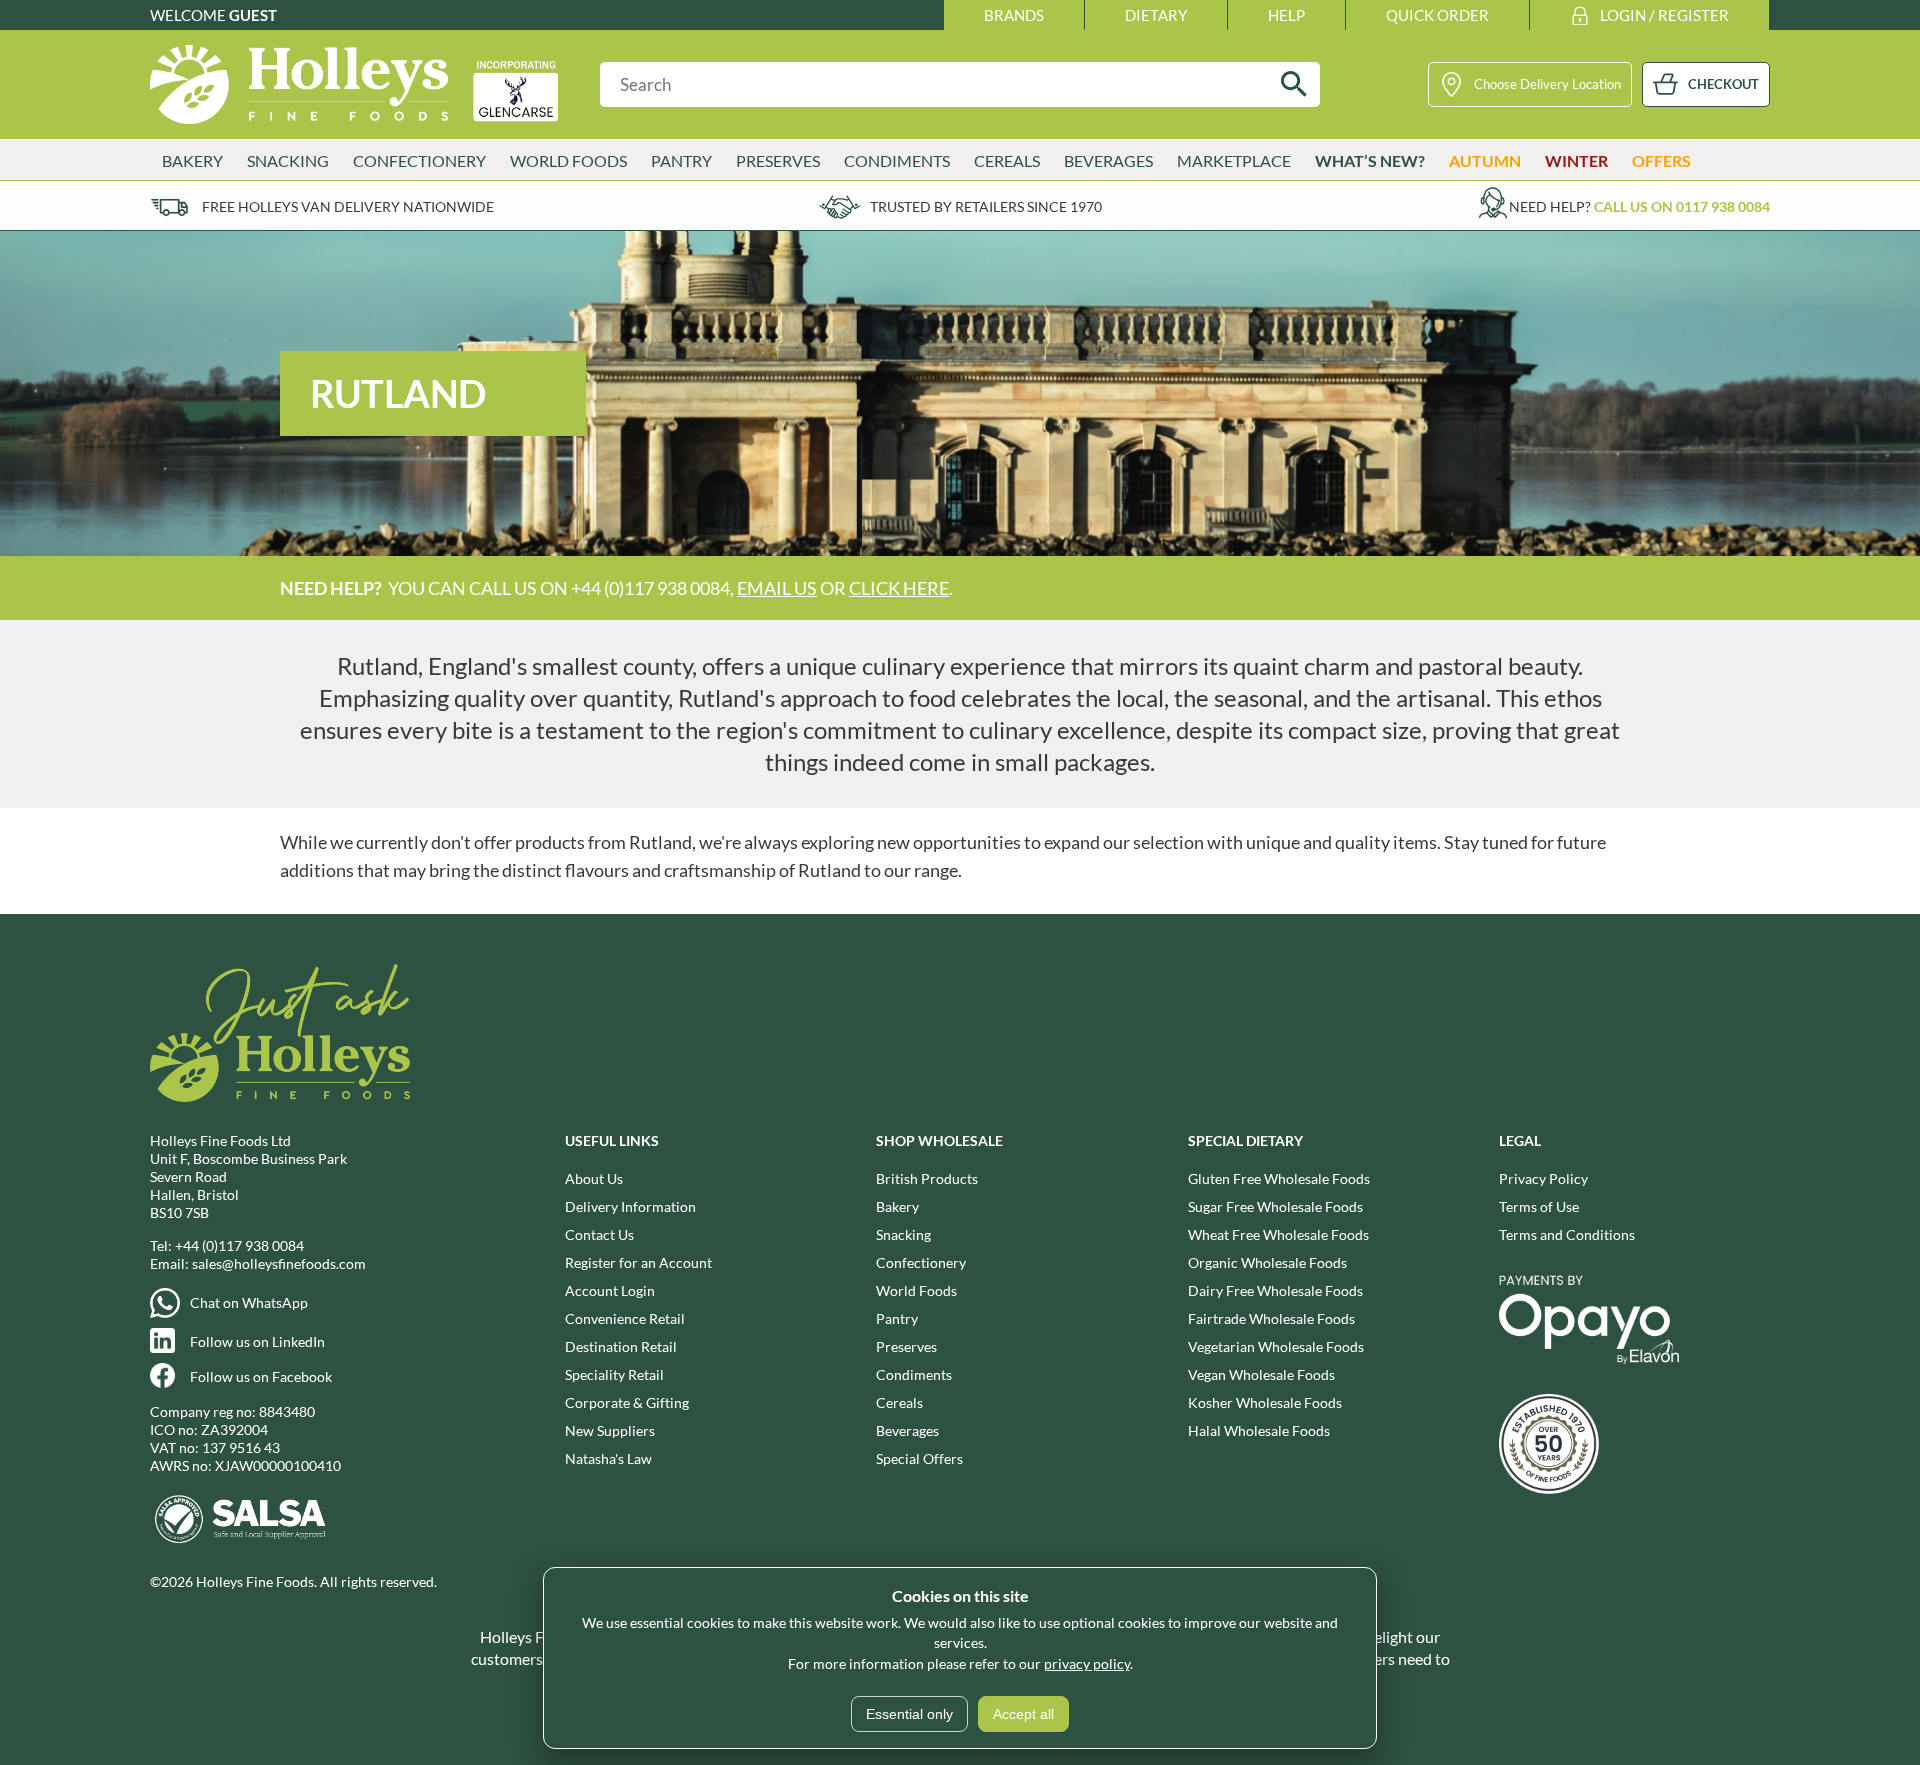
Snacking (903, 1234)
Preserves (906, 1346)
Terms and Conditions (1567, 1234)
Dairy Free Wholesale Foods (1275, 1290)
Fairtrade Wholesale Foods (1271, 1318)
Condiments (914, 1374)
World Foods (916, 1290)
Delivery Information (630, 1206)
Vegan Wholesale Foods (1261, 1374)
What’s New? (1370, 160)
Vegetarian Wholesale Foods (1276, 1346)
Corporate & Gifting (627, 1402)
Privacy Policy (1543, 1178)
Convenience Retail (625, 1318)
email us (777, 588)
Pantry (897, 1318)
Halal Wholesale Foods (1259, 1430)
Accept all (1023, 1714)
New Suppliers (610, 1430)
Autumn (1485, 160)
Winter (1576, 160)
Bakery (897, 1206)
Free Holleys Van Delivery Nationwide (348, 206)
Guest (253, 15)
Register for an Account (638, 1262)
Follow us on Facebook (261, 1376)
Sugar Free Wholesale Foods (1275, 1206)
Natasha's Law (608, 1458)
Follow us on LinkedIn (257, 1341)
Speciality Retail (614, 1374)
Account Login (610, 1290)
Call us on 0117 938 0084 (1682, 206)
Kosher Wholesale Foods (1265, 1402)
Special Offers (919, 1458)
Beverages (907, 1430)
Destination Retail (621, 1346)
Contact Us (599, 1234)
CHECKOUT (1723, 84)
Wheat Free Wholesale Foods (1278, 1234)
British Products (927, 1178)
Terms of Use (1539, 1206)
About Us (594, 1178)
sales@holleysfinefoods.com (279, 1263)
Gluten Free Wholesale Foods (1279, 1178)
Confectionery (921, 1262)
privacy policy (1087, 1663)
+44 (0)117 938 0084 (239, 1245)
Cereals (899, 1402)
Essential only (909, 1714)
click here (899, 588)
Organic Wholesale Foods (1267, 1262)
